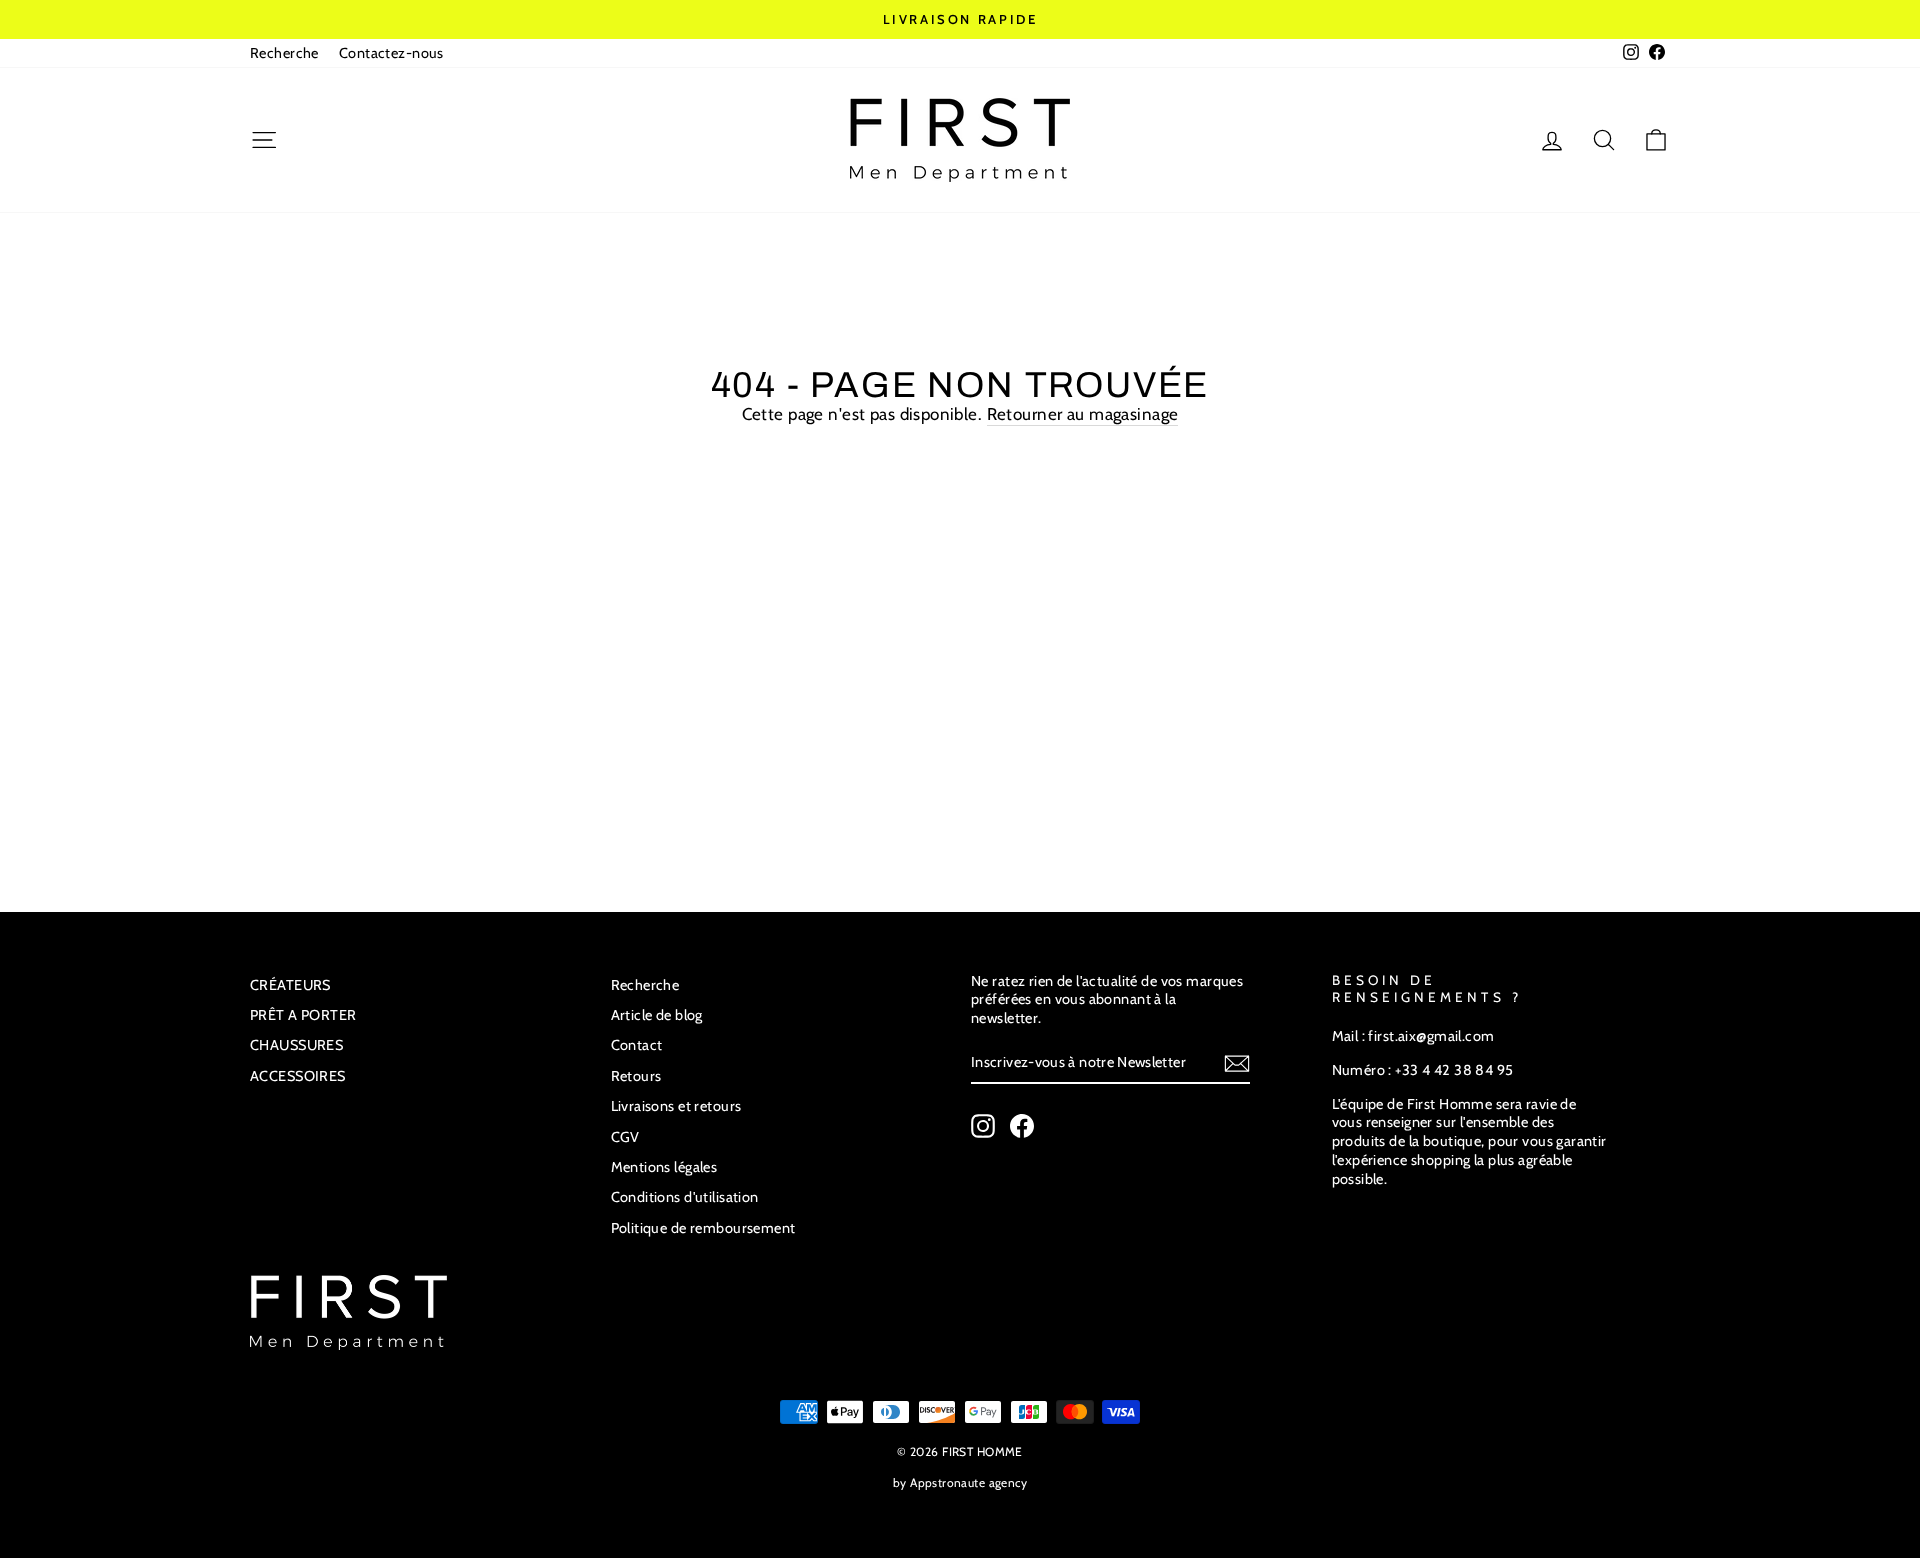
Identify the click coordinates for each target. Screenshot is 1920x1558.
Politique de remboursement (703, 1228)
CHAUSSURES (296, 1045)
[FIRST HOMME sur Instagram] (983, 1126)
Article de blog (657, 1015)
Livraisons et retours (676, 1106)
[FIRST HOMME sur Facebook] (1022, 1126)
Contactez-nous (391, 53)
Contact (637, 1045)
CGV (625, 1137)
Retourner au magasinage (1083, 414)
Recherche (284, 53)
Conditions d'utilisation (685, 1197)
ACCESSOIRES (298, 1076)
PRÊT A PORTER (303, 1015)
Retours (636, 1076)
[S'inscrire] (1237, 1063)
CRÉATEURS (290, 985)
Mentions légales (664, 1167)
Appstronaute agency (968, 1482)
